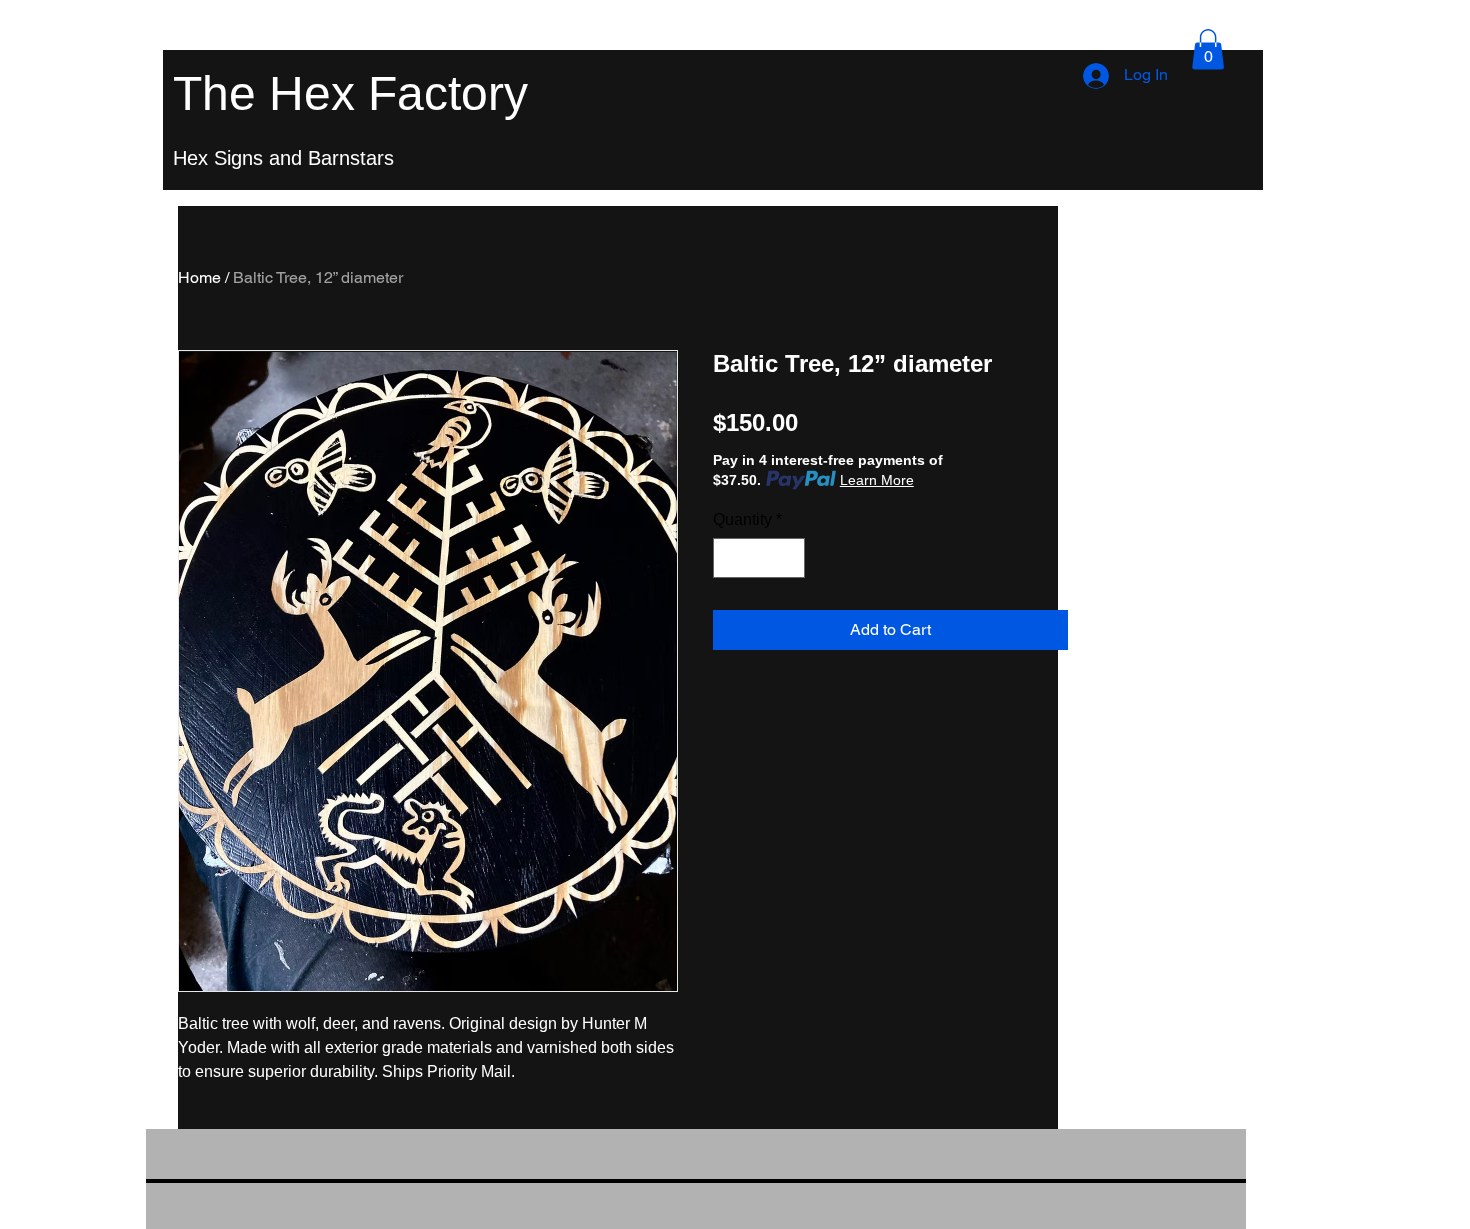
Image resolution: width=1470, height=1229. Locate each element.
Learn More (877, 480)
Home (199, 277)
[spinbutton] (759, 558)
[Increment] (788, 558)
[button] (1208, 49)
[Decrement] (730, 558)
